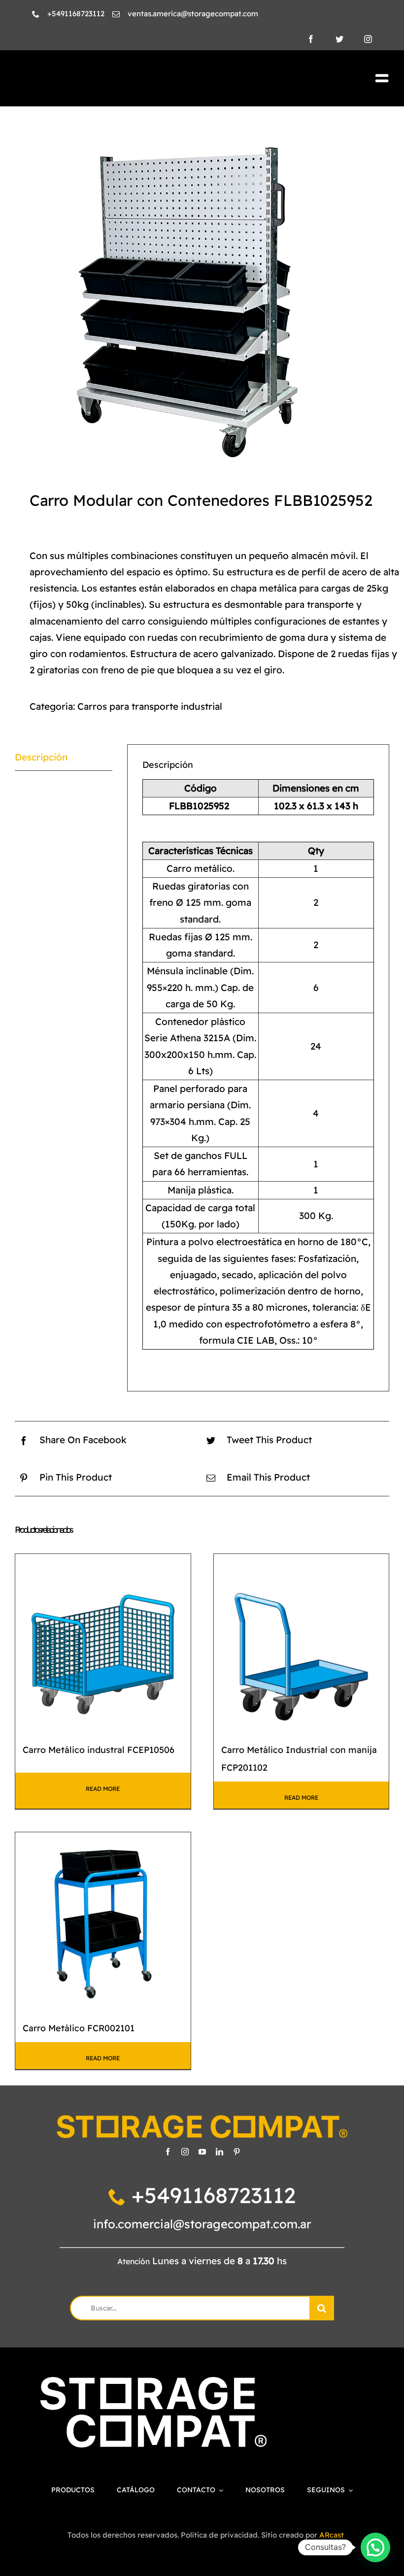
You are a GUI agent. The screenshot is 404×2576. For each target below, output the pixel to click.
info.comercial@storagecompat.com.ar (202, 2224)
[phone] (36, 14)
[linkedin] (219, 2152)
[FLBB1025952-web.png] (202, 295)
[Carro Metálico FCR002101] (103, 1920)
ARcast (332, 2535)
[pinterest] (237, 2152)
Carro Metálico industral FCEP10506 (99, 1750)
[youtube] (202, 2152)
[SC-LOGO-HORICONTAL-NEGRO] (105, 77)
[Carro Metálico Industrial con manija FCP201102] (302, 1642)
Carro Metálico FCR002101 (79, 2028)
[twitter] (339, 39)
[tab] (64, 758)
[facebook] (311, 39)
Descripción (41, 757)
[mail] (116, 14)
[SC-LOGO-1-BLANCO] (153, 2382)
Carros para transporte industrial (150, 706)
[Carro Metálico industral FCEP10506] (103, 1642)
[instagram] (368, 39)
